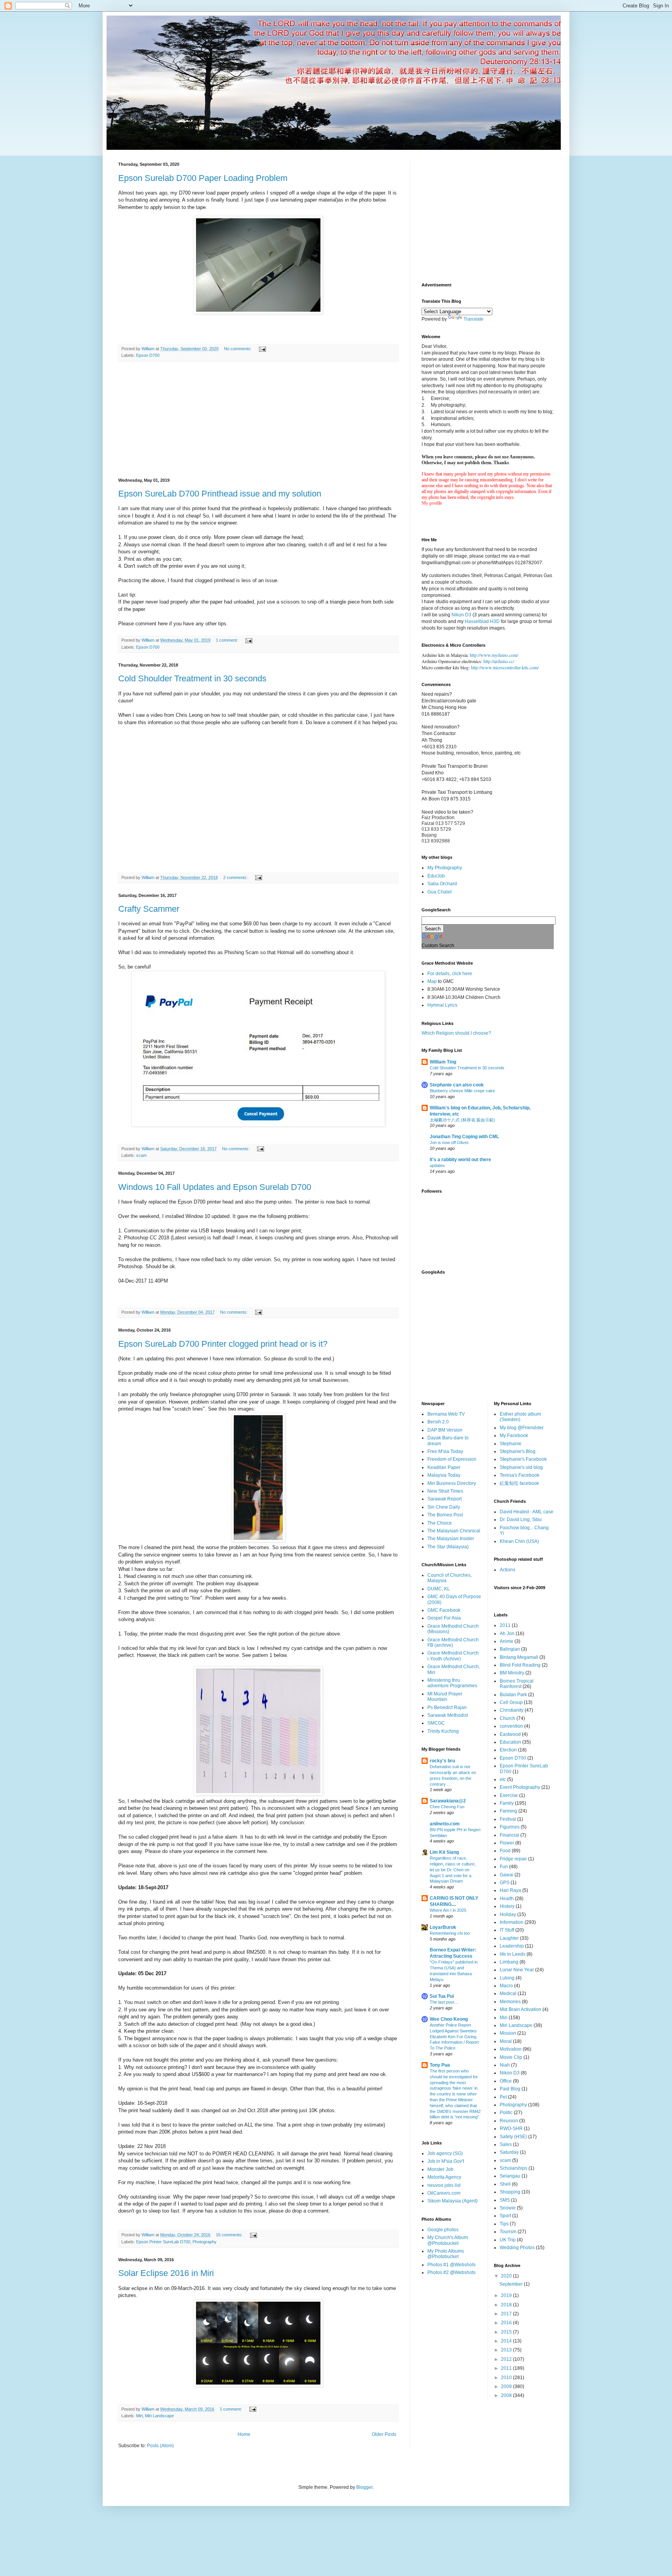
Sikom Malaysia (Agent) (452, 2201)
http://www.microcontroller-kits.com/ (505, 667)
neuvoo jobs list (444, 2185)
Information (512, 1922)
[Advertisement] (258, 420)
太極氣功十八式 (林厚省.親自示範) (462, 1120)
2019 (507, 2295)
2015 (507, 2332)
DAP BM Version (445, 1430)
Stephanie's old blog (521, 1467)
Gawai (507, 1875)
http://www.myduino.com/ (494, 655)
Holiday (508, 1914)
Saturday (509, 2152)
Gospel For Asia (444, 1618)
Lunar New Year (517, 1970)
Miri (139, 2416)
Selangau (510, 2176)
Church (507, 1718)
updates (437, 1165)
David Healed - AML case (527, 1512)
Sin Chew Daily (444, 1507)
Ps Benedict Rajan (447, 1707)
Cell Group (511, 1702)
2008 (507, 2395)
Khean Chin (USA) (519, 1541)
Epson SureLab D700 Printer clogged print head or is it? (223, 1344)
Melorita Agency (444, 2177)
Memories (510, 2002)
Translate (473, 319)
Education (510, 1742)
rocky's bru (442, 1761)
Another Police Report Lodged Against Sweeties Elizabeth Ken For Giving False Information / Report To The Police (454, 2036)
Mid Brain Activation (521, 2009)
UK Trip (508, 2240)
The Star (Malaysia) (448, 1547)
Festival (508, 1819)
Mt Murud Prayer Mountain (445, 1697)
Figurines (510, 1827)
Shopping (510, 2192)
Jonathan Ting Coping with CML (464, 1137)
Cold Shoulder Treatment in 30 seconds (192, 678)
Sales (506, 2144)
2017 (507, 2314)
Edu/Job (436, 876)
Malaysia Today (444, 1475)
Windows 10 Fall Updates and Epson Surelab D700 (215, 1187)
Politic (506, 2113)
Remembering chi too (450, 1933)
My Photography (445, 868)
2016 (507, 2323)
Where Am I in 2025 (448, 1910)
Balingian (510, 1649)
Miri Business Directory (452, 1483)
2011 (505, 1625)
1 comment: (227, 640)
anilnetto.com (445, 1824)
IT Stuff (507, 1930)
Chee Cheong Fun (447, 1807)
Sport (505, 2216)
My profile (432, 503)
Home (244, 2434)
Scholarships (514, 2168)
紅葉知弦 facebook (519, 1483)
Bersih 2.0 (438, 1422)
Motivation (511, 2049)
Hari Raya (510, 1890)
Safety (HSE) (513, 2137)
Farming (508, 1811)
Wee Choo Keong (449, 2019)
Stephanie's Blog (518, 1451)
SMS (505, 2200)
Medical (508, 1993)
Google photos (443, 2230)
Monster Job (440, 2169)
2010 (507, 2378)
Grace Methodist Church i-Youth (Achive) (453, 1656)
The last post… (444, 2002)
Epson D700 (148, 355)
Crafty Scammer (149, 909)
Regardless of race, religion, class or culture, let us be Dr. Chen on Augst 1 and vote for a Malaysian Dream (453, 1870)
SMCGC (436, 1723)
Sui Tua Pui (442, 1996)
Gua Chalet (439, 892)
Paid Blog (510, 2089)
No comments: (238, 349)
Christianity (512, 1710)
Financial (509, 1835)
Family (507, 1803)
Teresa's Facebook (520, 1475)
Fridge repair (513, 1859)
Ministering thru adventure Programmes (452, 1683)
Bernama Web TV (446, 1414)
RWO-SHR (511, 2129)
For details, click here (450, 974)
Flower (507, 1843)
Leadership (512, 1946)
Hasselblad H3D (483, 621)
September (512, 2284)
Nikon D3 (461, 615)
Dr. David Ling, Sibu (521, 1520)
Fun (504, 1867)
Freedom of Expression (452, 1459)
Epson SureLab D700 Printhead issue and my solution (220, 494)
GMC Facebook (444, 1610)
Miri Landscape (159, 2416)
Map (432, 981)
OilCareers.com (444, 2193)
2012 (507, 2359)
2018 (507, 2305)
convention (511, 1726)
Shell (505, 2184)
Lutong (507, 1978)
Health (507, 1899)
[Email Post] (262, 349)
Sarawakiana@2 (448, 1801)
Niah (505, 2065)
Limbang (509, 1962)
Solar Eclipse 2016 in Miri (166, 2273)
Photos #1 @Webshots (451, 2265)
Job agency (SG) (445, 2153)
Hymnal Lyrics (442, 1005)
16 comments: (230, 2235)
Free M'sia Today (445, 1451)
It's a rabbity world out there (460, 1160)
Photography (205, 2242)
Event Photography (520, 1787)
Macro (506, 1986)
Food (505, 1851)
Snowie (508, 2208)
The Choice (440, 1523)
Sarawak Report (444, 1499)
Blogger (364, 2487)
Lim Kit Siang (444, 1852)
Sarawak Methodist (448, 1715)
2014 (507, 2341)
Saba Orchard (442, 884)
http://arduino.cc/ (499, 661)
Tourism (508, 2232)
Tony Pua (440, 2065)
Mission (508, 2033)
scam (141, 1155)
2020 (507, 2276)
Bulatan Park (513, 1695)
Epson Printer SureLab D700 (163, 2242)
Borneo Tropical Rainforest (517, 1684)
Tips (504, 2224)
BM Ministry (512, 1673)
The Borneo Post (445, 1515)
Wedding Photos (517, 2248)
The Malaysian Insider (451, 1539)
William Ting (443, 1062)
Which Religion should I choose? (456, 1033)
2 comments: (236, 877)
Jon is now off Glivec (449, 1142)
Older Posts (384, 2434)
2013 (507, 2350)
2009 (507, 2386)
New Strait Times (445, 1491)
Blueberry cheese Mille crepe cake (462, 1091)
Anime (507, 1641)
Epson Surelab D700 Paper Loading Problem (203, 178)
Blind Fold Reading (520, 1665)
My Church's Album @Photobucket (448, 2240)
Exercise (509, 1795)
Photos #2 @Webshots (451, 2272)
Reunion (509, 2121)
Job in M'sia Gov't (446, 2161)
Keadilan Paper (444, 1467)
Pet (503, 2097)
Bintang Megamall (519, 1657)
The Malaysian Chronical (454, 1531)
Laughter (509, 1938)
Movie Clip (511, 2057)
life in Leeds (513, 1954)
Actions (507, 1570)
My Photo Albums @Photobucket (446, 2254)
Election (508, 1750)
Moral (506, 2041)
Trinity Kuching (443, 1731)
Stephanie (511, 1444)
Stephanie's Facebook (523, 1459)
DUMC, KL (439, 1589)
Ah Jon (507, 1634)
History (507, 1906)
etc (503, 1779)
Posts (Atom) (160, 2446)
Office (506, 2081)
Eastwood (510, 1734)
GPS (505, 1883)
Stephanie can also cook (457, 1085)
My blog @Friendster (522, 1428)
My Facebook (514, 1435)
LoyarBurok (443, 1927)
